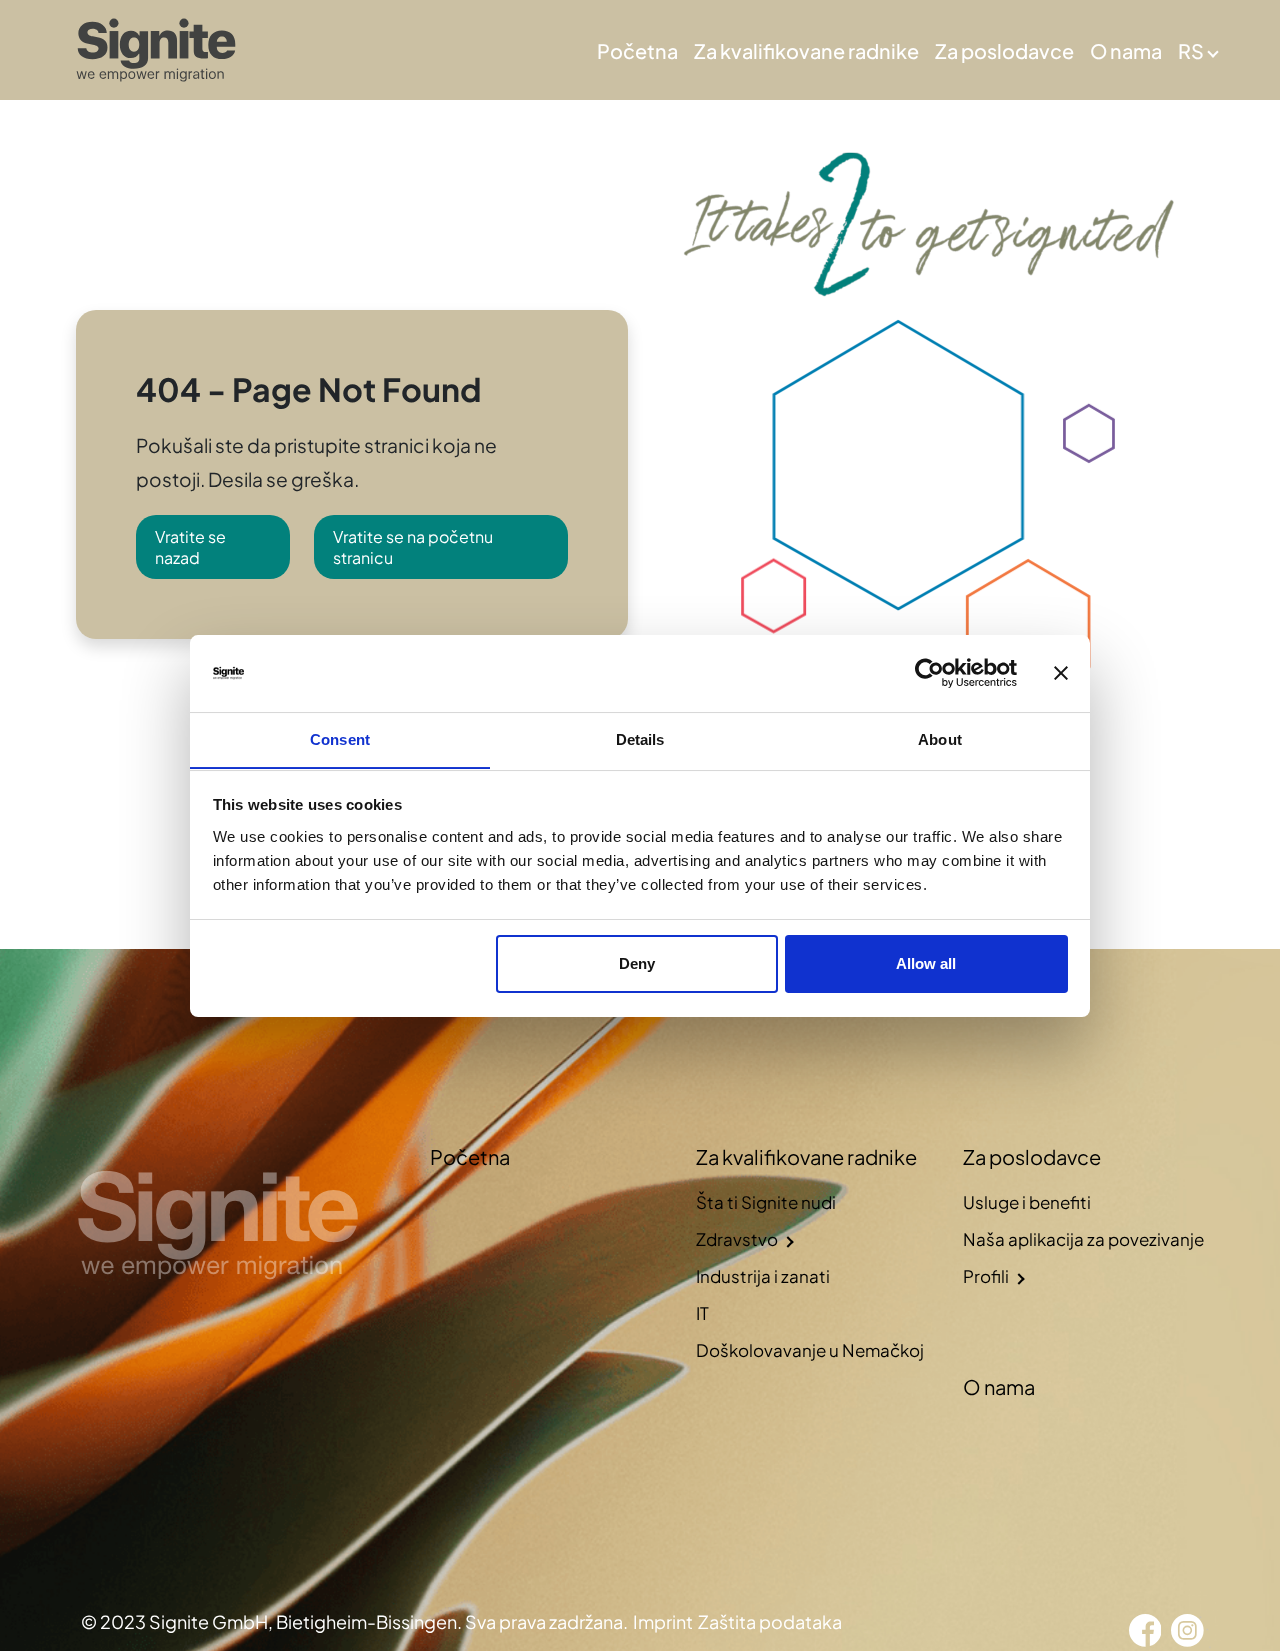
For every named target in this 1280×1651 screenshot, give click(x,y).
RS (1191, 50)
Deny (637, 963)
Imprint (663, 1621)
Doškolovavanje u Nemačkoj (810, 1350)
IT (702, 1313)
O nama (1126, 50)
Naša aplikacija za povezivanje (1083, 1239)
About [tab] (940, 738)
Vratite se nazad (190, 547)
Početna (637, 50)
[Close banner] (1061, 673)
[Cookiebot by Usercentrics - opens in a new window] (929, 673)
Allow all (926, 963)
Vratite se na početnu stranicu (413, 547)
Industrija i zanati (763, 1276)
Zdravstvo (737, 1239)
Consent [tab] (340, 738)
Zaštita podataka (770, 1621)
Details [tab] (640, 738)
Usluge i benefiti (1027, 1202)
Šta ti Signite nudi (766, 1202)
